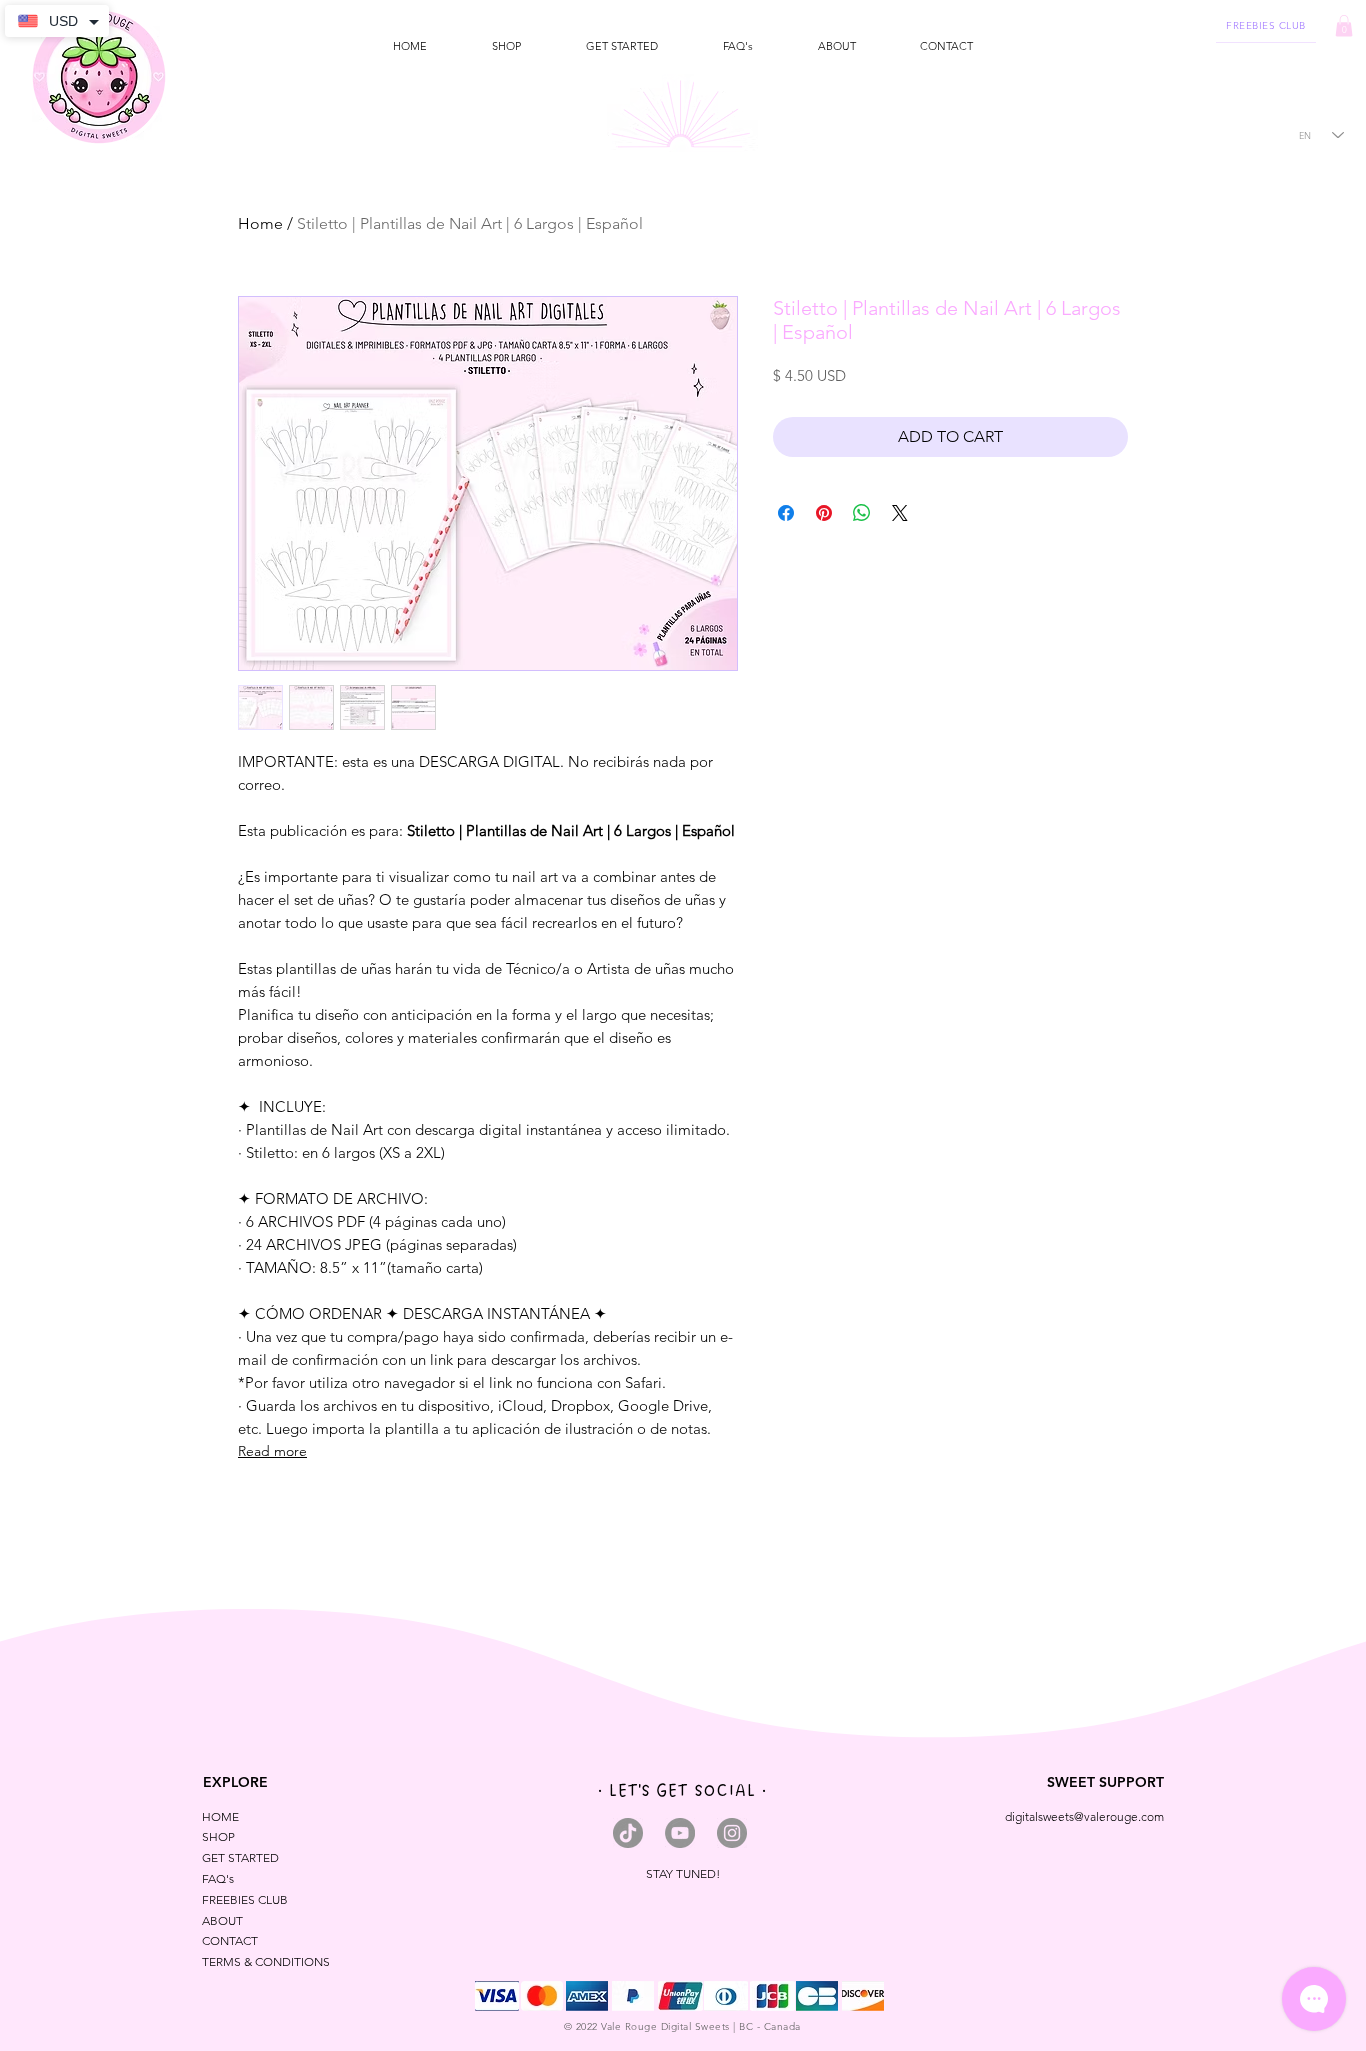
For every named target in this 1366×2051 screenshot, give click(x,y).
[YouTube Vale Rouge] (680, 1833)
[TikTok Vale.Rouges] (628, 1833)
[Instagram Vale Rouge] (732, 1833)
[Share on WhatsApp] (862, 513)
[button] (506, 46)
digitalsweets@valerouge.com (1084, 1816)
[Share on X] (900, 513)
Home (260, 223)
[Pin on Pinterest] (824, 513)
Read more (272, 1451)
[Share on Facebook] (786, 513)
